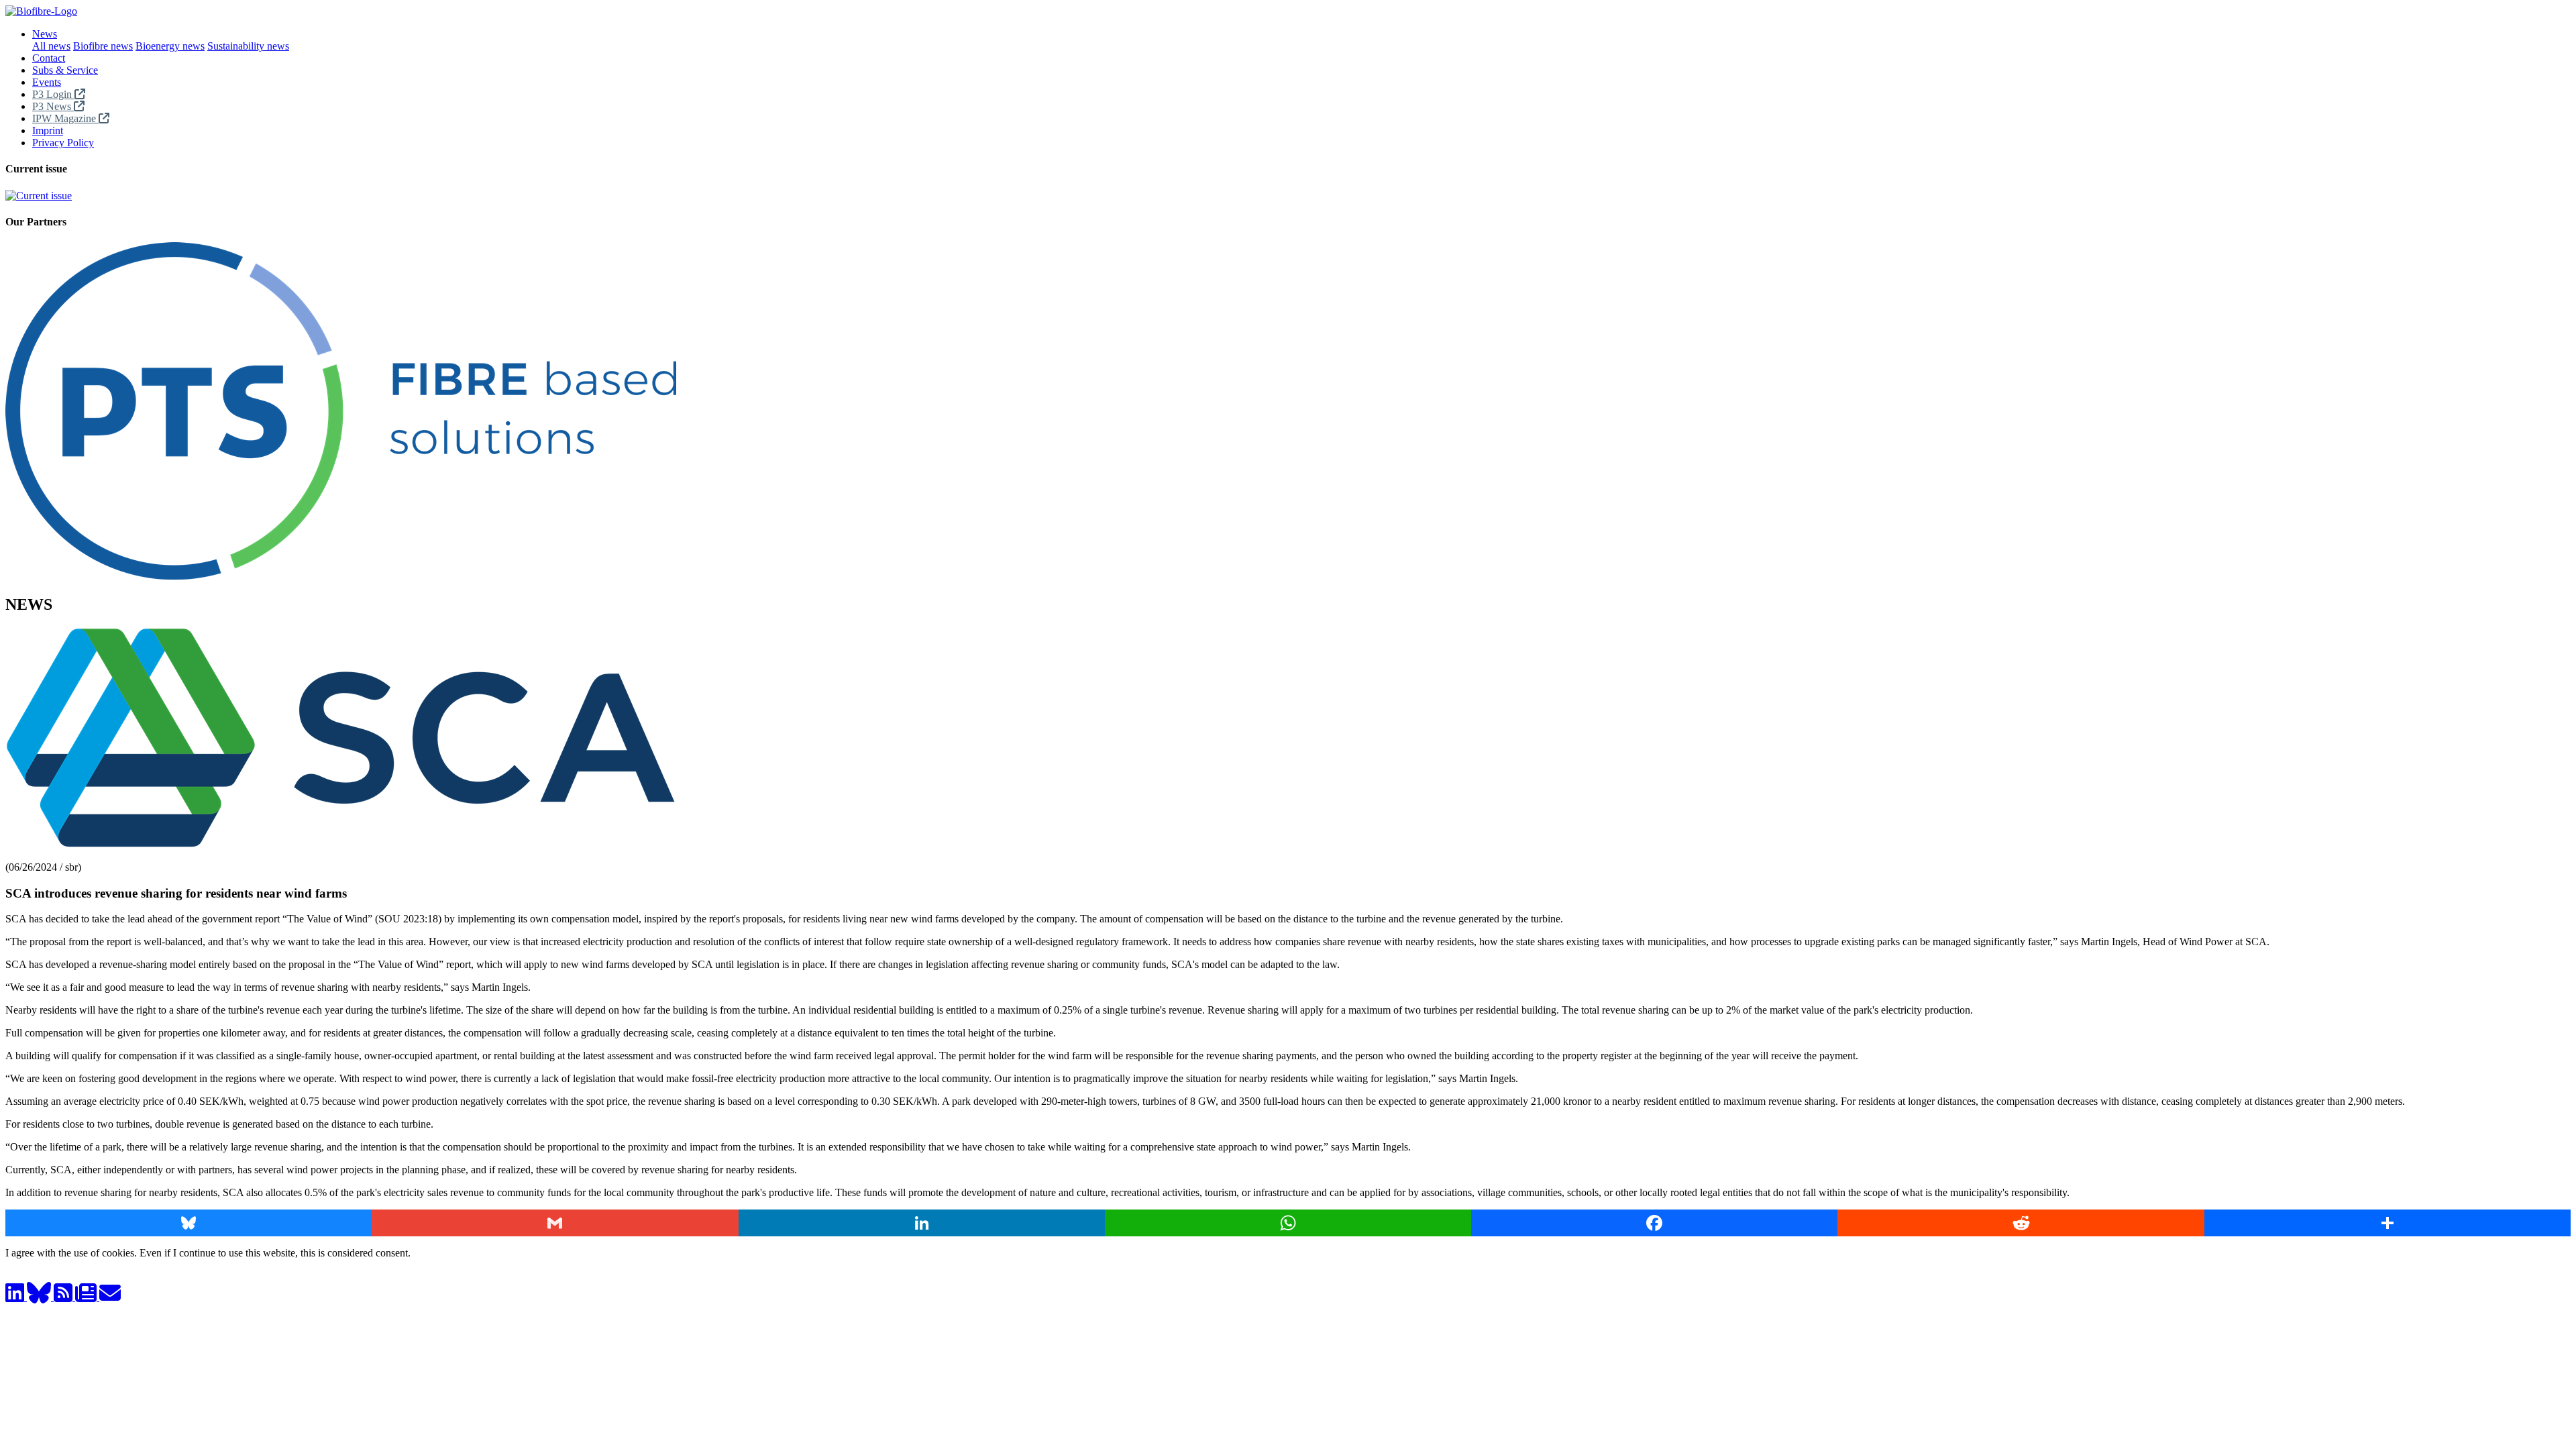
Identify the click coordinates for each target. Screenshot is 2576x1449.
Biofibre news (103, 46)
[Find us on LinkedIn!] (16, 1297)
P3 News (53, 106)
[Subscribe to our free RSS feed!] (64, 1297)
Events (47, 82)
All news (51, 46)
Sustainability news (248, 46)
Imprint (48, 130)
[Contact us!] (110, 1297)
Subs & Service (65, 70)
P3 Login (53, 94)
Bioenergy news (170, 46)
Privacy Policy (63, 143)
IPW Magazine (65, 118)
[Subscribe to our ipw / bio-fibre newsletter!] (87, 1297)
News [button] (45, 34)
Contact (49, 58)
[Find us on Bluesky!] (40, 1297)
